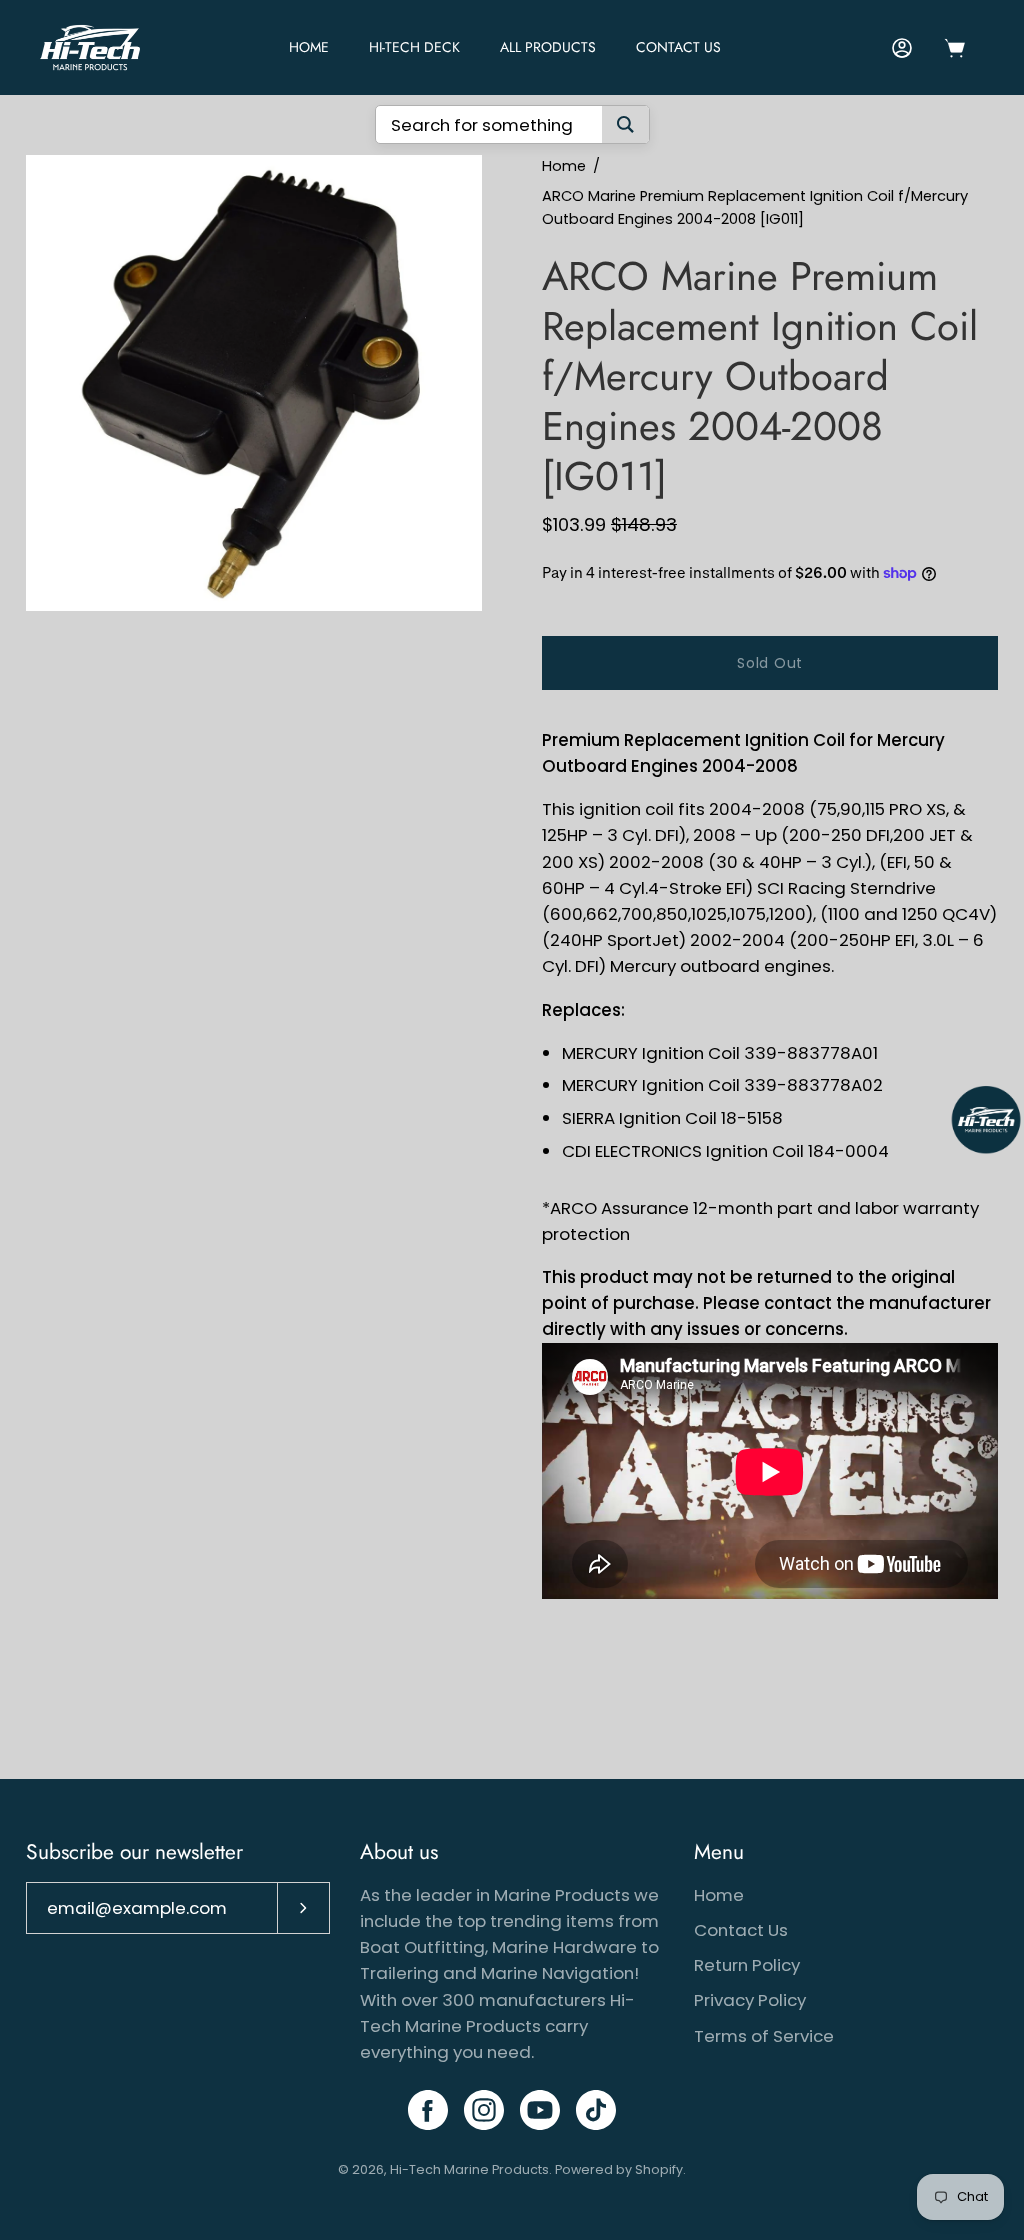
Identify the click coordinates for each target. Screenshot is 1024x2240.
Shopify (659, 2169)
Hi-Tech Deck (414, 47)
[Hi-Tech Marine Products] (90, 47)
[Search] (625, 124)
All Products (548, 47)
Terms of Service (764, 2036)
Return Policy (747, 1965)
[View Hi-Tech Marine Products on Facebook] (428, 2110)
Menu (719, 1852)
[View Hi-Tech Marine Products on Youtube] (540, 2110)
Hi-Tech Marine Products (469, 2169)
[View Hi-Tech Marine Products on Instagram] (484, 2110)
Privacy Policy (750, 2000)
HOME (309, 47)
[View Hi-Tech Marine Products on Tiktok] (596, 2110)
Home (564, 166)
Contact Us (678, 47)
